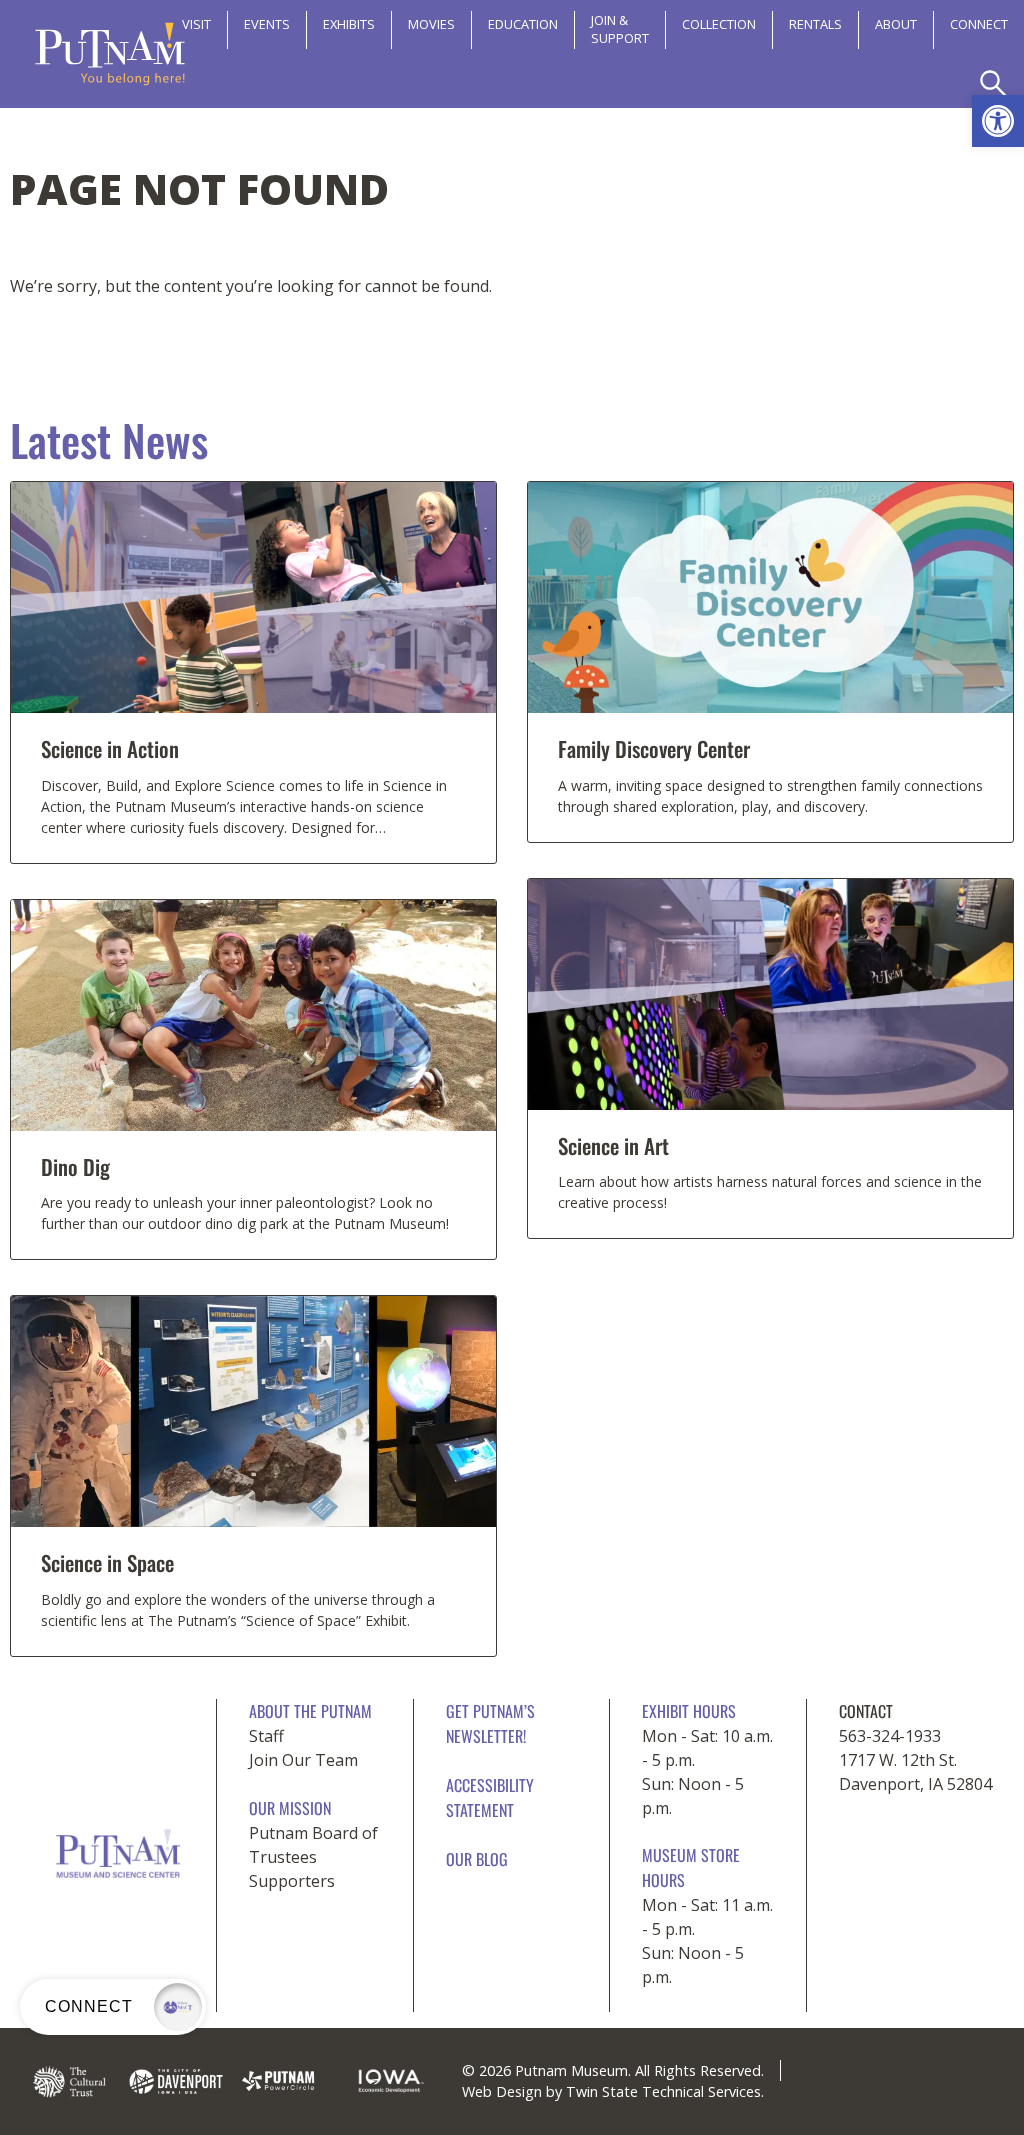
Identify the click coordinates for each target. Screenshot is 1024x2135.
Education (523, 24)
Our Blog (477, 1859)
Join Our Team (303, 1760)
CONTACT (866, 1711)
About (896, 24)
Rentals (815, 24)
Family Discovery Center (654, 748)
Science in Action (110, 748)
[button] (998, 121)
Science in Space (107, 1562)
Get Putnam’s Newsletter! (490, 1723)
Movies (431, 24)
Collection (719, 24)
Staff (266, 1736)
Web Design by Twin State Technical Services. (613, 2091)
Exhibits (349, 24)
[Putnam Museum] (110, 54)
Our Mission (290, 1808)
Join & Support (620, 29)
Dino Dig (75, 1166)
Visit (196, 24)
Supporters (292, 1881)
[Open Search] (994, 83)
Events (267, 24)
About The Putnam (310, 1711)
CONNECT (979, 24)
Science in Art (613, 1145)
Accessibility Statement (490, 1797)
